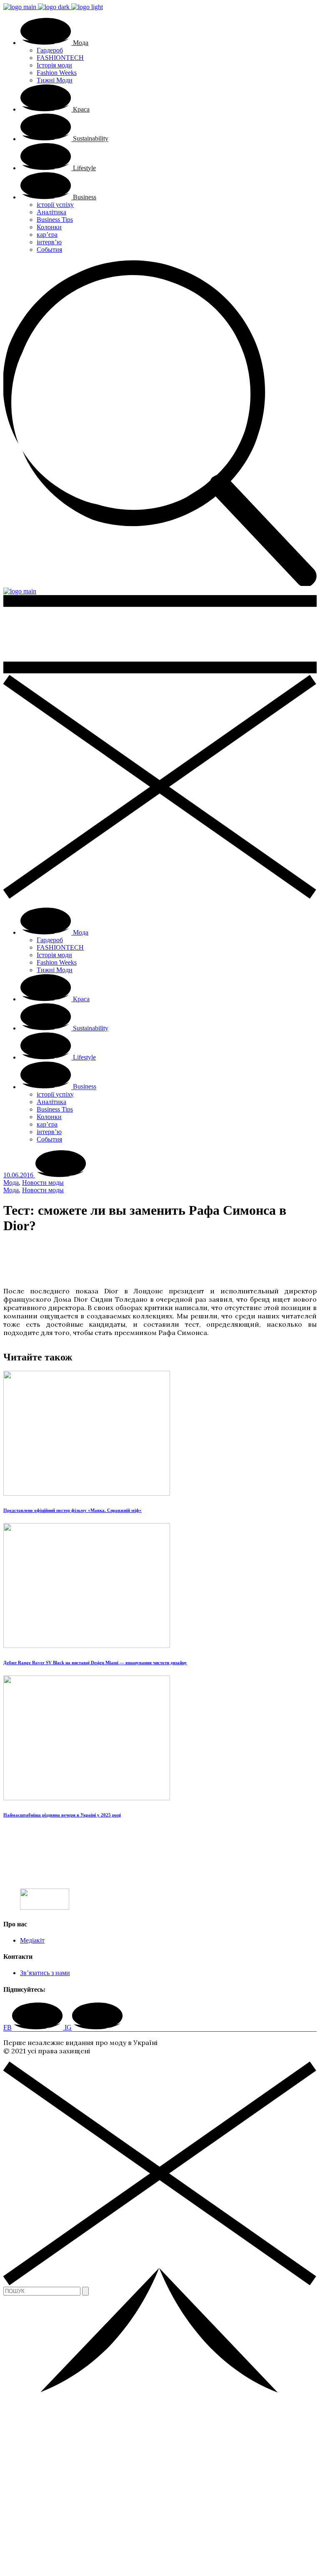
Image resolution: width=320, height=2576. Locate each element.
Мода (11, 1183)
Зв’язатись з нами (45, 1973)
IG (68, 2027)
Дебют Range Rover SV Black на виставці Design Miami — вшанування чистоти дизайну (95, 1663)
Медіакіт (32, 1940)
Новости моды (43, 1183)
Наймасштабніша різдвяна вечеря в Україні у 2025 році (62, 1815)
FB (7, 2027)
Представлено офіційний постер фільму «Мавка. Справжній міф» (72, 1510)
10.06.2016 (19, 1175)
